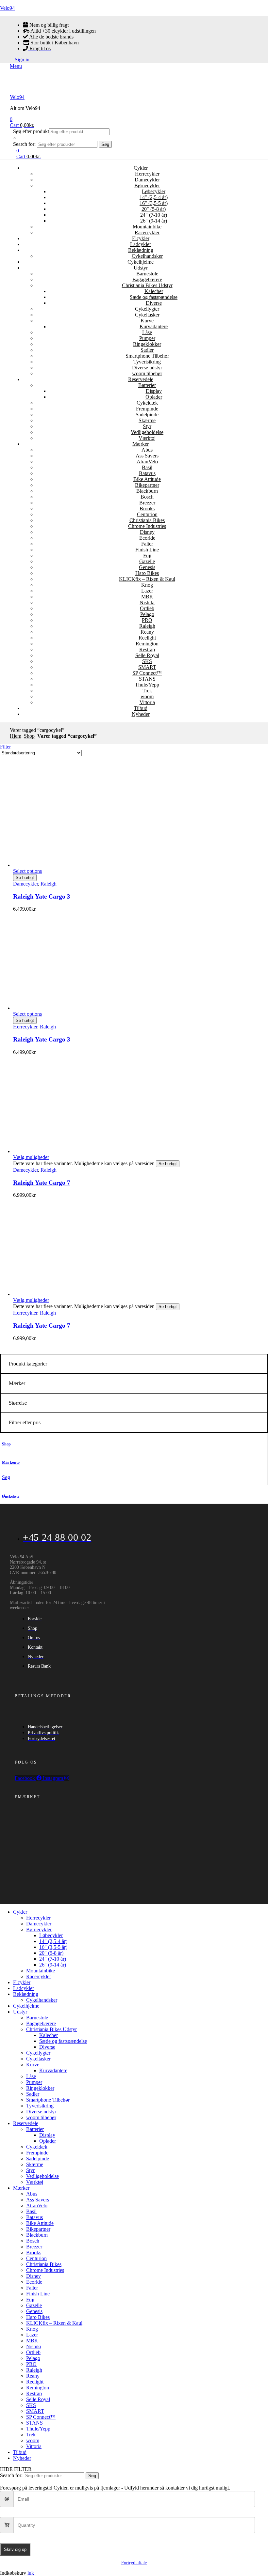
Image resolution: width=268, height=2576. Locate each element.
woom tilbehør (147, 373)
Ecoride (147, 538)
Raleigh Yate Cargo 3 (42, 896)
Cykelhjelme (141, 262)
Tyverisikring (147, 362)
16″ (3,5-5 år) (154, 203)
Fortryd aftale (134, 2563)
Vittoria (147, 702)
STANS (147, 679)
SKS (147, 661)
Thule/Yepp (147, 685)
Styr (147, 426)
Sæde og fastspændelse (154, 297)
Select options (27, 871)
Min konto (11, 1462)
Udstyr (141, 268)
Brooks (147, 509)
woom (147, 696)
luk (31, 2573)
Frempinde (147, 409)
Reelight (147, 638)
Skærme (147, 420)
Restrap (147, 649)
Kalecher (154, 291)
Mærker (141, 444)
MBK (147, 597)
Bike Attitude (147, 479)
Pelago (147, 614)
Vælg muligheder (31, 1157)
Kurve (147, 321)
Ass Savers (147, 456)
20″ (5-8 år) (154, 209)
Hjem (16, 736)
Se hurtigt (25, 878)
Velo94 (7, 8)
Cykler (141, 168)
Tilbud (141, 708)
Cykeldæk (147, 403)
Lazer (147, 591)
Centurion (147, 514)
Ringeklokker (147, 344)
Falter (147, 544)
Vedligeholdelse (147, 432)
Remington (147, 644)
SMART (147, 667)
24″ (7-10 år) (154, 215)
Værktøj (147, 438)
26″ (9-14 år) (154, 221)
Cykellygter (147, 309)
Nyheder (141, 714)
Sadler (147, 350)
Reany (147, 632)
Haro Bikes (147, 573)
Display (154, 391)
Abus (147, 450)
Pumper (147, 338)
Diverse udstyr (147, 368)
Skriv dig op (15, 2549)
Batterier (147, 385)
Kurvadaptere (154, 326)
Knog (147, 585)
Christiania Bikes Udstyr (147, 285)
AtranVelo (147, 462)
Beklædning (141, 250)
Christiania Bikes (147, 520)
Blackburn (147, 491)
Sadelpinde (147, 415)
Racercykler (147, 232)
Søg (105, 144)
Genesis (147, 567)
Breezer (147, 503)
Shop (29, 736)
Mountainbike (147, 227)
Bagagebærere (147, 279)
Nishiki (147, 602)
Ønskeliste (11, 1496)
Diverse (154, 303)
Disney (147, 532)
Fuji (147, 555)
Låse (147, 332)
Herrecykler (147, 174)
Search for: (24, 144)
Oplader (154, 397)
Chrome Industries (147, 526)
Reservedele (141, 379)
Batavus (147, 473)
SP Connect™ (147, 673)
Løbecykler (154, 191)
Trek (147, 691)
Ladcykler (141, 244)
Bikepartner (147, 485)
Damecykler (147, 180)
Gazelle (147, 561)
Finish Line (147, 550)
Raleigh (147, 626)
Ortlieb (147, 608)
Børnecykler (147, 185)
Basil (147, 467)
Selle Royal (147, 655)
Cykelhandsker (147, 256)
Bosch (147, 497)
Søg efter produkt (31, 131)
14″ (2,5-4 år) (154, 197)
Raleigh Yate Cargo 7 (42, 1183)
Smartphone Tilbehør (147, 356)
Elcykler (141, 238)
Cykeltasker (147, 315)
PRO (147, 620)
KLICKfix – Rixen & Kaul (147, 579)
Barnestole (147, 274)
